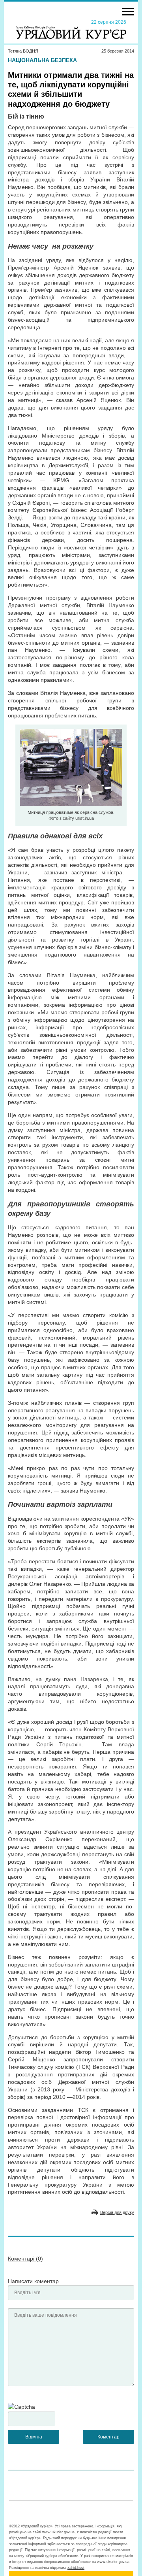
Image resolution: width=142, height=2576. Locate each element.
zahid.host (76, 2568)
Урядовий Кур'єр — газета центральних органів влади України (71, 29)
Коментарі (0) (25, 2259)
